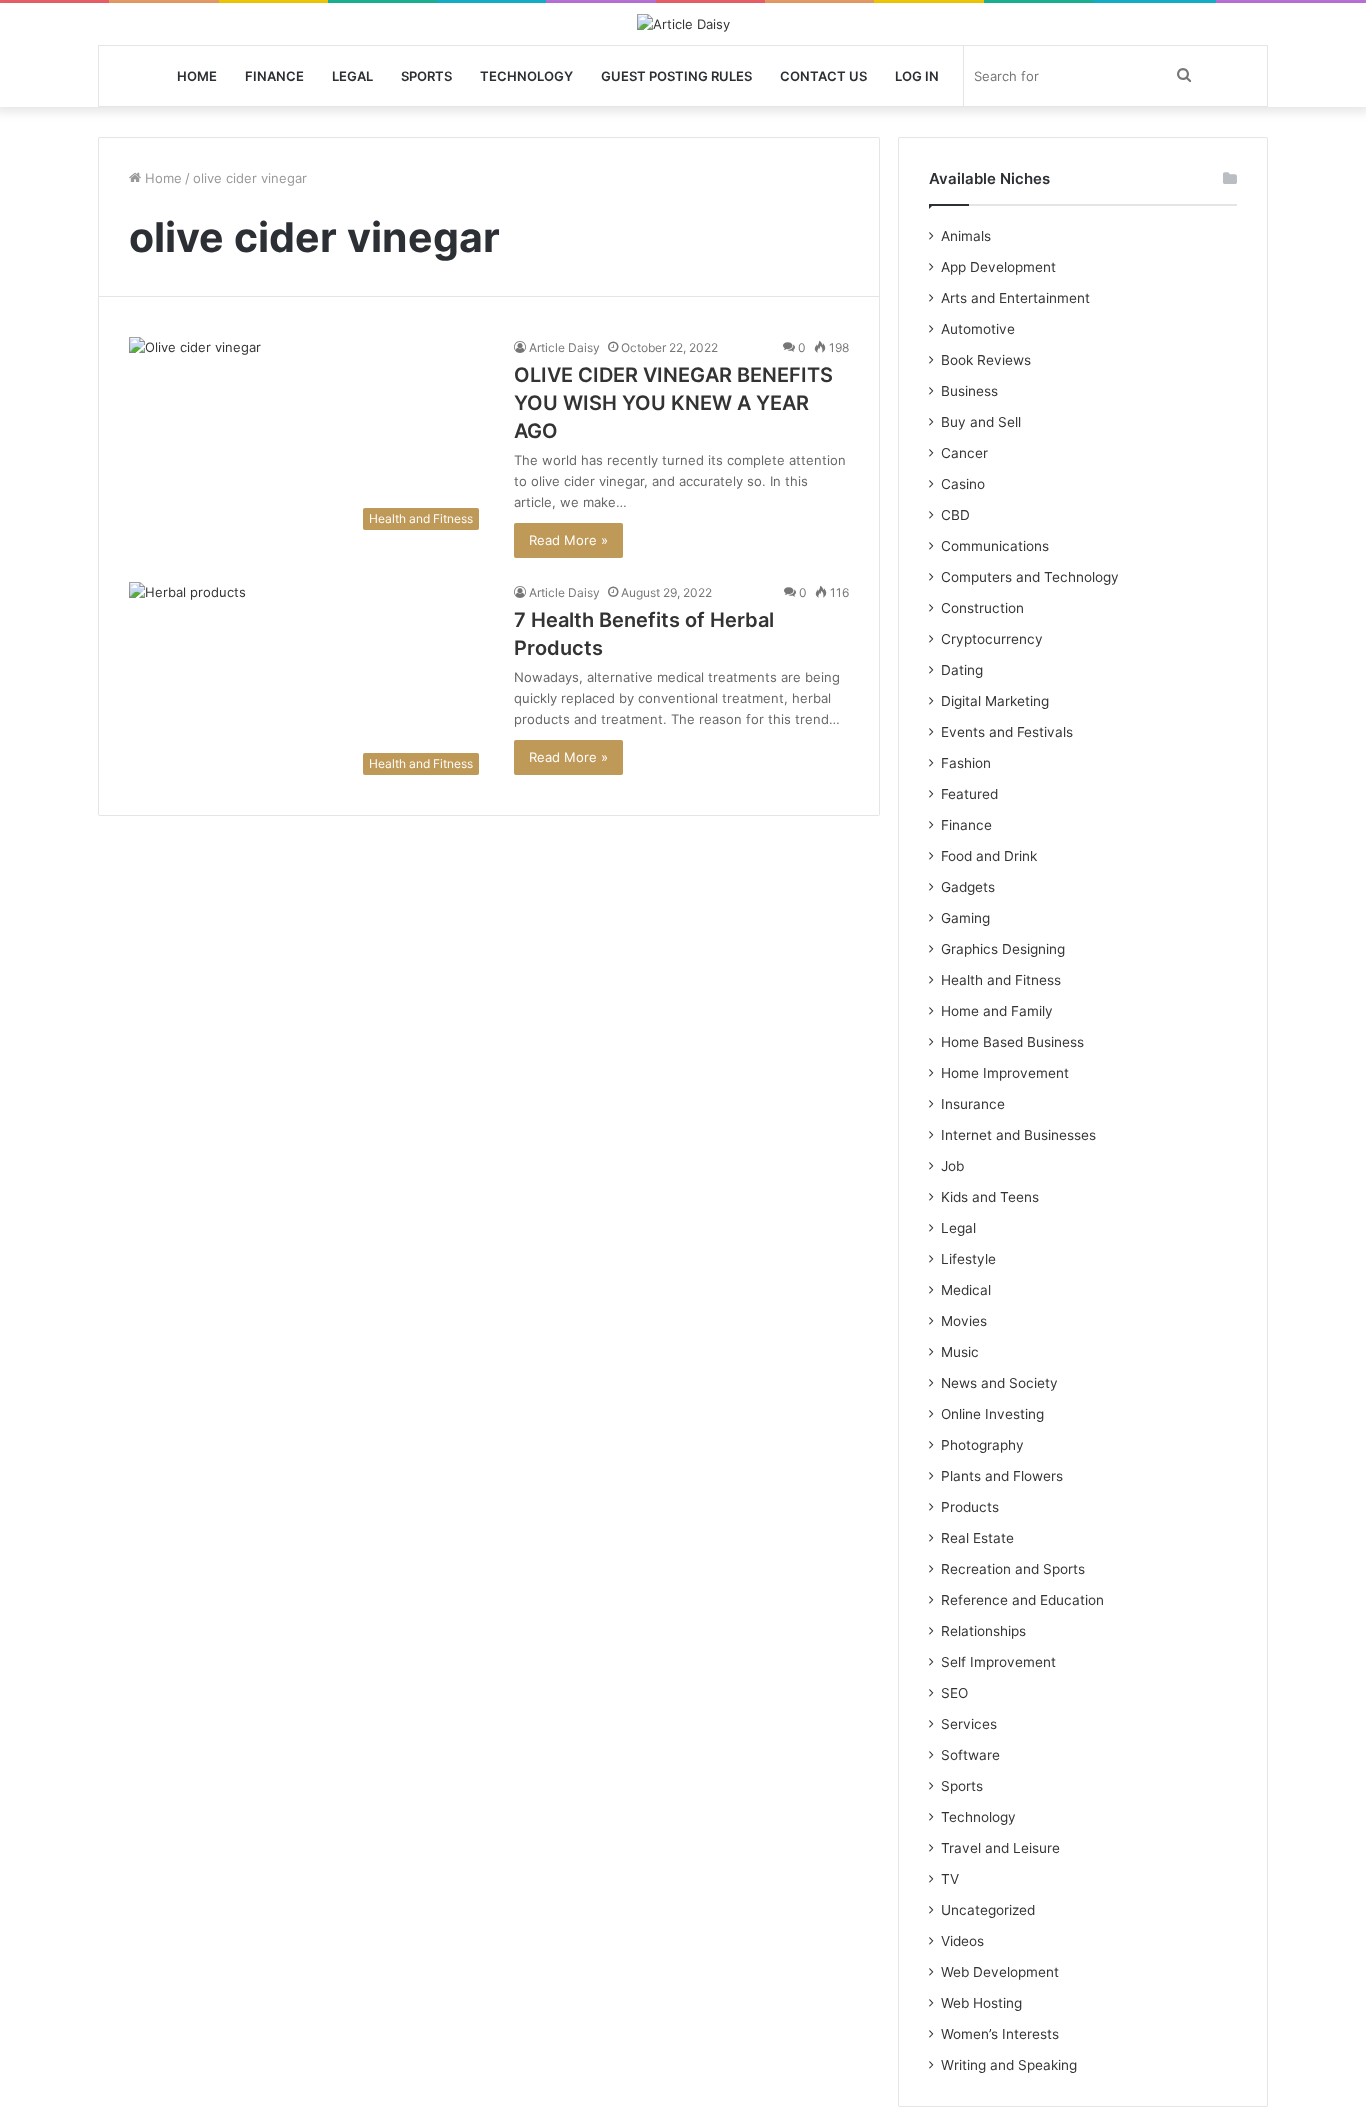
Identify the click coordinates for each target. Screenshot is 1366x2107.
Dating (962, 670)
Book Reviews (986, 360)
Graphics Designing (1003, 949)
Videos (962, 1941)
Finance (274, 76)
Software (970, 1755)
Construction (982, 608)
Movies (964, 1321)
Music (960, 1352)
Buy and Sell (981, 422)
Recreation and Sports (1013, 1569)
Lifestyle (968, 1259)
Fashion (966, 763)
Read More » (568, 540)
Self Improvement (998, 1662)
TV (950, 1879)
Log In (917, 76)
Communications (995, 546)
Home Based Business (1012, 1042)
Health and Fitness (1001, 980)
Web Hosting (981, 2003)
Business (969, 391)
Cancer (964, 453)
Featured (969, 794)
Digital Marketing (995, 701)
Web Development (1000, 1972)
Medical (966, 1290)
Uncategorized (988, 1910)
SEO (954, 1693)
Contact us (823, 76)
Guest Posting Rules (676, 76)
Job (952, 1166)
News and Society (999, 1383)
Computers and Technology (1030, 577)
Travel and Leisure (1000, 1848)
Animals (966, 236)
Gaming (965, 918)
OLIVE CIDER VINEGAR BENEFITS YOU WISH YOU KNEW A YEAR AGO (673, 403)
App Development (998, 267)
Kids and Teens (990, 1197)
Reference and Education (1022, 1600)
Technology (526, 76)
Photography (982, 1445)
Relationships (983, 1631)
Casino (963, 484)
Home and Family (997, 1011)
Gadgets (968, 887)
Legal (352, 76)
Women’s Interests (1000, 2034)
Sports (426, 76)
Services (969, 1724)
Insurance (973, 1104)
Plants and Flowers (1002, 1476)
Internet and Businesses (1018, 1135)
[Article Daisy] (683, 24)
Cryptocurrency (992, 639)
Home (197, 76)
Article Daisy (564, 347)
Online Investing (992, 1414)
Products (970, 1507)
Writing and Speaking (1009, 2065)
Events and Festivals (1007, 732)
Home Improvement (1005, 1073)
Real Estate (977, 1538)
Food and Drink (989, 856)
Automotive (978, 329)
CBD (955, 515)
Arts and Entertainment (1015, 298)
